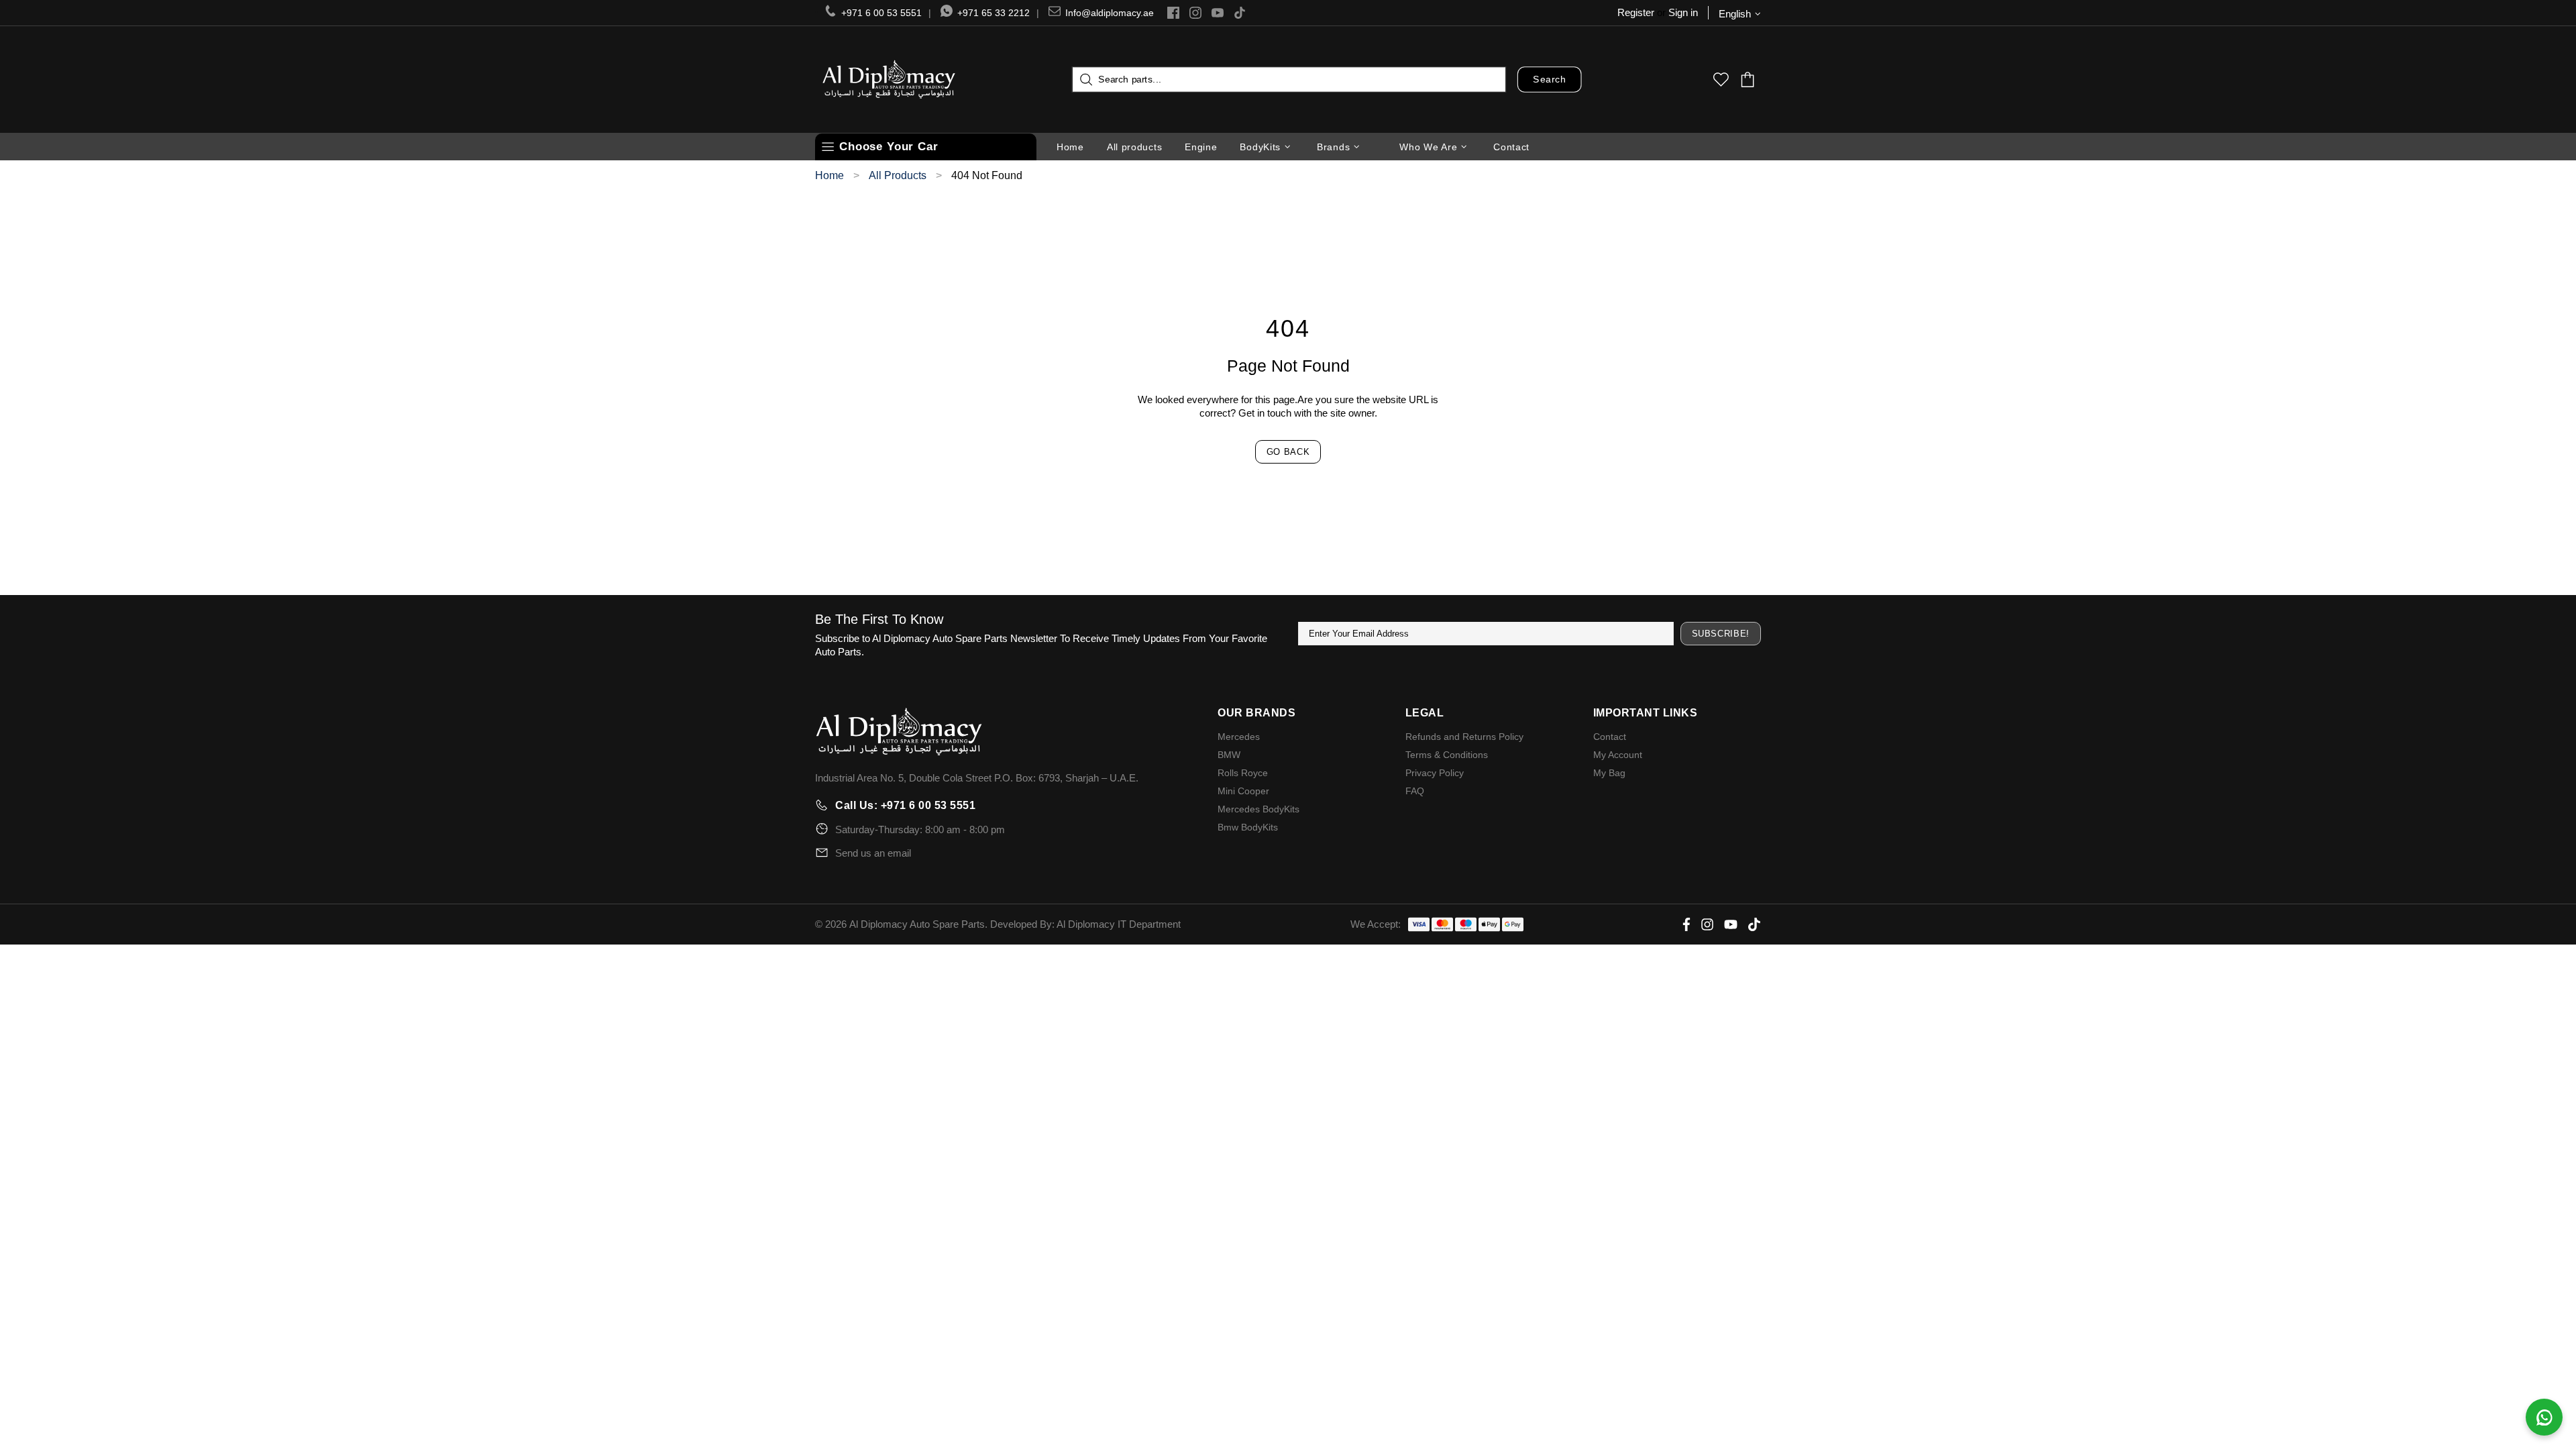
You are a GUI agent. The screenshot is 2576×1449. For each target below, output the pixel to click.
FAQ (1415, 791)
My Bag (1609, 773)
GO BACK (1288, 452)
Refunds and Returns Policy (1464, 737)
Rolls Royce (1243, 773)
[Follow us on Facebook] (1173, 13)
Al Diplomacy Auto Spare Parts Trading (889, 79)
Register (1636, 12)
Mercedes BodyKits (1258, 809)
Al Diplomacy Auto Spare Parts (917, 924)
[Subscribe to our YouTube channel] (1218, 13)
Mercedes (1239, 737)
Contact (1610, 737)
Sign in (1683, 12)
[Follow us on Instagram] (1195, 13)
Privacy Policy (1435, 773)
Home (829, 176)
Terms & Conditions (1447, 755)
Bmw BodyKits (1248, 827)
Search (1549, 79)
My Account (1618, 755)
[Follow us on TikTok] (1240, 13)
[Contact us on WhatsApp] (2544, 1417)
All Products (898, 176)
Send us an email (873, 853)
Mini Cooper (1243, 791)
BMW (1229, 755)
